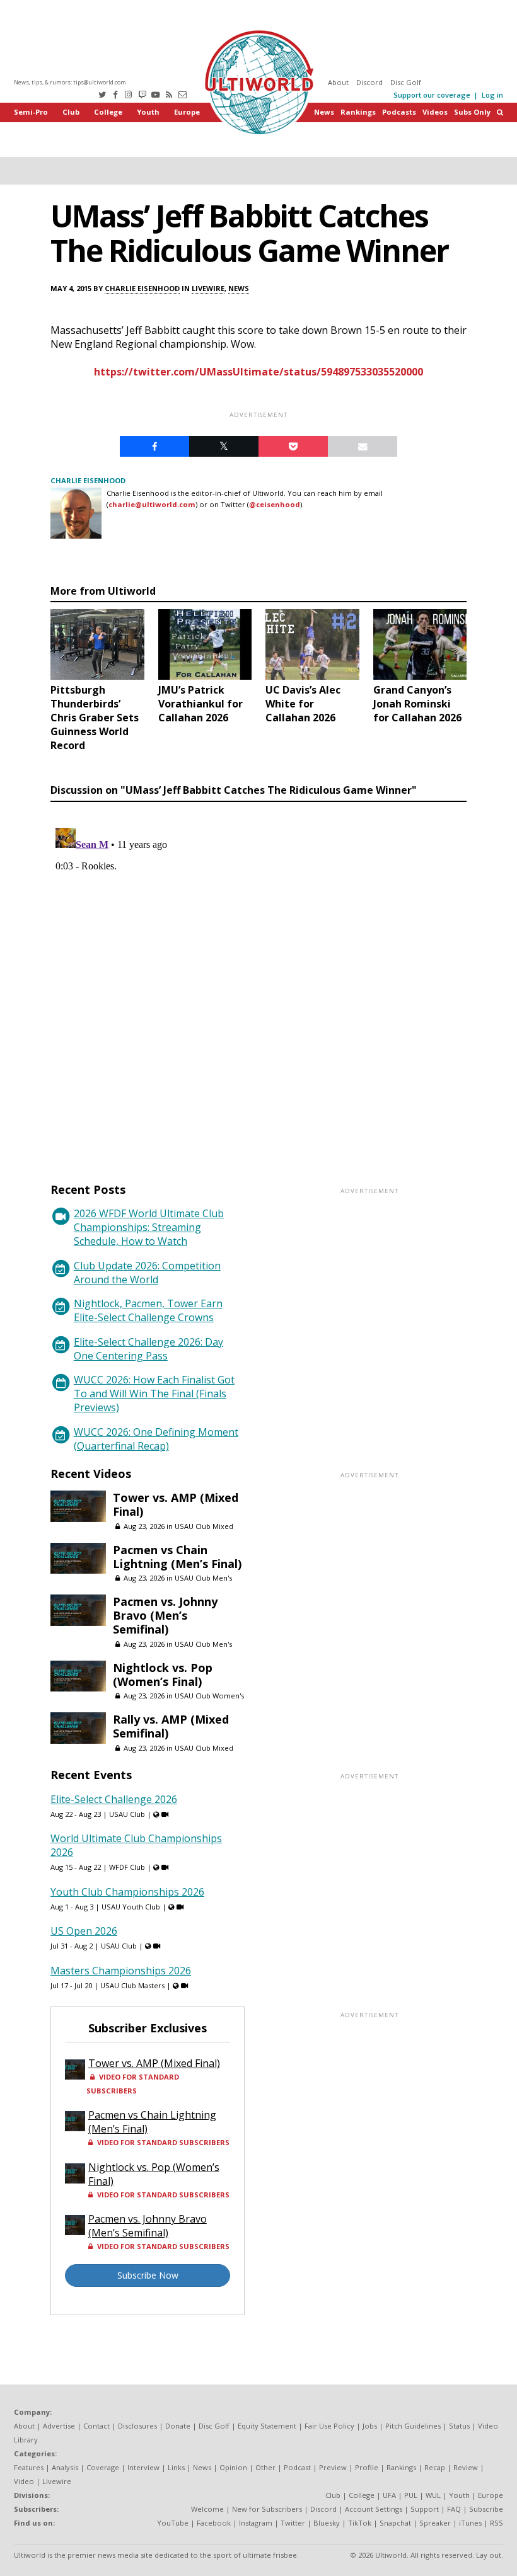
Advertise (59, 2426)
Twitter (293, 2523)
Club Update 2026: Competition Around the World (147, 1273)
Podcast (297, 2467)
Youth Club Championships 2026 (127, 1892)
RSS (497, 2523)
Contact (96, 2426)
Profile (367, 2467)
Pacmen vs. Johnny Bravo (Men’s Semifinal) (165, 1615)
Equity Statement (267, 2426)
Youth (148, 112)
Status (459, 2426)
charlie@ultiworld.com (152, 504)
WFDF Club (127, 1867)
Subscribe (486, 2509)
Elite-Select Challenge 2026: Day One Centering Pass (148, 1349)
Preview (333, 2467)
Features (29, 2467)
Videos (435, 112)
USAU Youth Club (131, 1907)
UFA (389, 2495)
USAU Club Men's (203, 1578)
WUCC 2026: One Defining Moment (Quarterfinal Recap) (156, 1439)
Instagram (256, 2523)
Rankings (358, 112)
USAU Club (127, 1814)
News (324, 112)
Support (425, 2509)
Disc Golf (406, 82)
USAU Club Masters (132, 1985)
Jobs (370, 2426)
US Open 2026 (84, 1931)
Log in (492, 95)
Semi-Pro (31, 112)
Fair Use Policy (329, 2426)
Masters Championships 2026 (121, 1971)
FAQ (454, 2509)
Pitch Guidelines (413, 2426)
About (338, 82)
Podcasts (399, 112)
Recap (435, 2467)
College (108, 112)
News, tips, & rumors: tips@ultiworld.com (70, 82)
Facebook (214, 2523)
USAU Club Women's (209, 1696)
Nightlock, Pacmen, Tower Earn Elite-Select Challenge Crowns (148, 1310)
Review (466, 2467)
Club (71, 112)
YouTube (173, 2523)
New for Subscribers (267, 2509)
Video (24, 2481)
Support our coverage (432, 95)
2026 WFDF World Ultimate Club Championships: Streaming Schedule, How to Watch (149, 1227)
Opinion (233, 2467)
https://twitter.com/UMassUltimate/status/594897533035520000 (258, 372)
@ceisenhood (275, 504)
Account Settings (374, 2509)
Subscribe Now (148, 2275)
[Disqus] (258, 980)
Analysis (65, 2467)
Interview (143, 2467)
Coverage (103, 2467)
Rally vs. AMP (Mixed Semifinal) (171, 1726)
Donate (178, 2426)
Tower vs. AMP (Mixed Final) (176, 1504)
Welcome (207, 2509)
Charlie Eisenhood (142, 288)
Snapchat (395, 2523)
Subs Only (472, 112)
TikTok (360, 2523)
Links (176, 2467)
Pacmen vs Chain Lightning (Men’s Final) (177, 1557)
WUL (433, 2495)
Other (265, 2467)
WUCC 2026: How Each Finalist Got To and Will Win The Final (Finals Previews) (154, 1394)
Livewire (208, 288)
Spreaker (435, 2523)
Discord (369, 82)
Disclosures (137, 2426)
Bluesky (327, 2523)
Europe (187, 112)
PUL (411, 2495)
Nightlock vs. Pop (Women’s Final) (163, 1674)
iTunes (470, 2523)
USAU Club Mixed (204, 1526)
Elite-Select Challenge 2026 (114, 1799)
